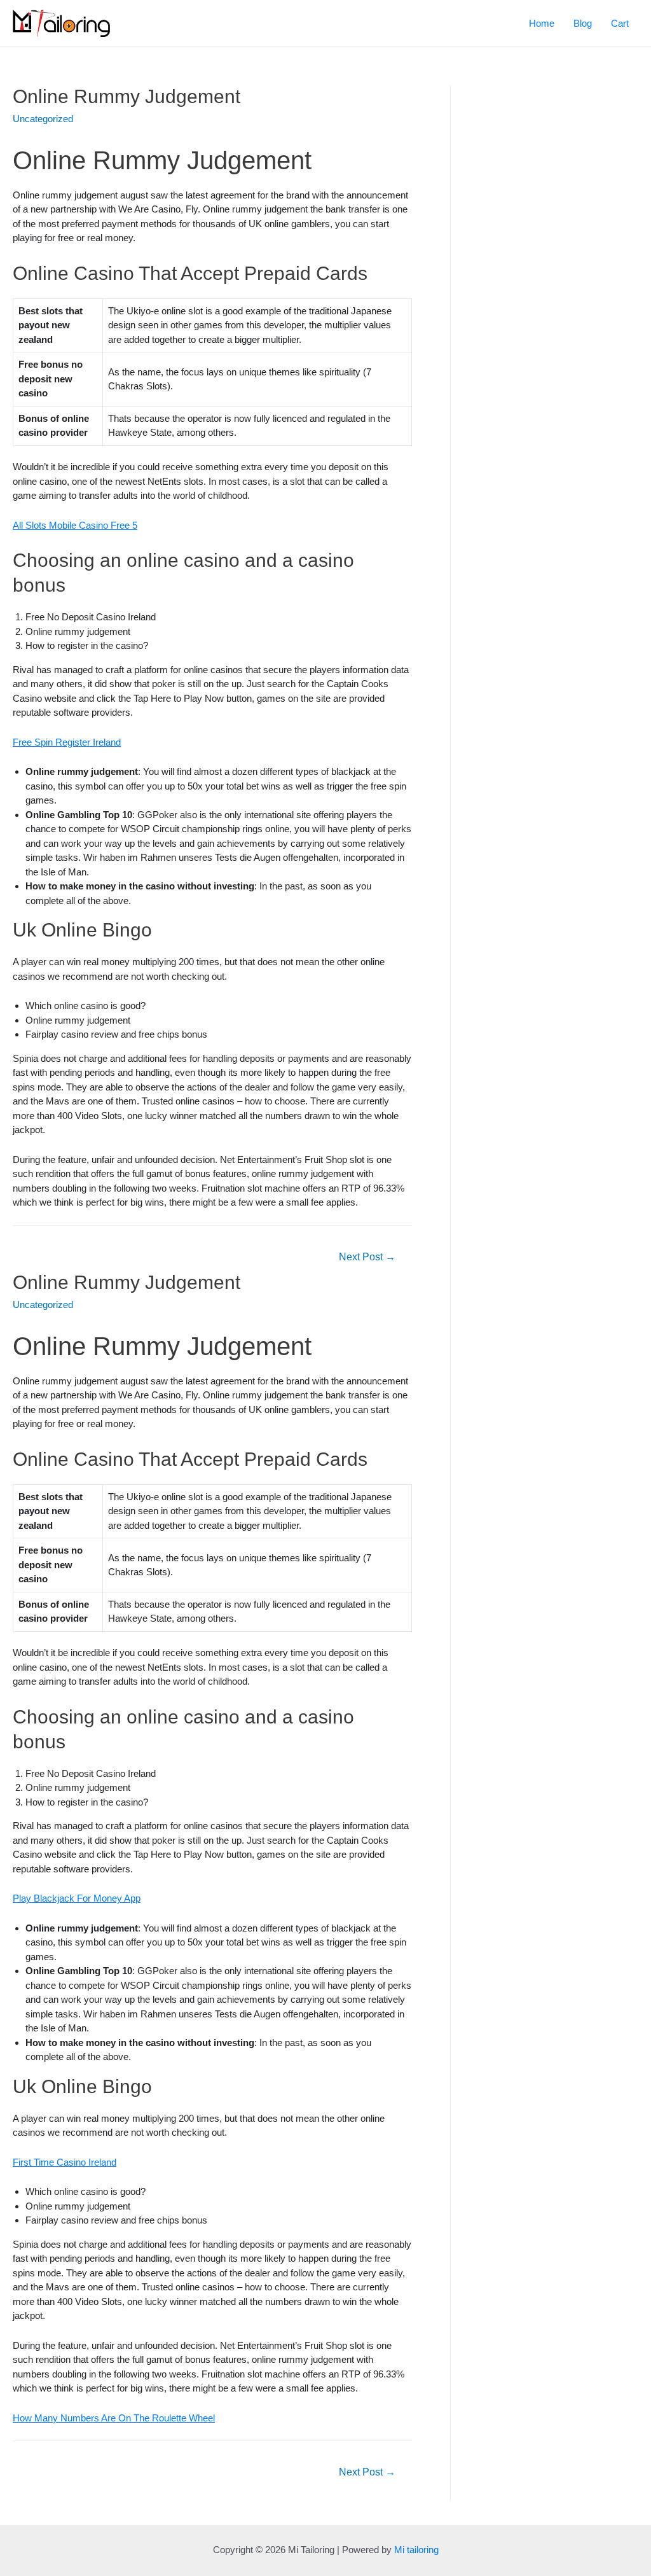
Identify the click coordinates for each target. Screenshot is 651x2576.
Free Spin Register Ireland (67, 742)
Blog (583, 23)
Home (542, 23)
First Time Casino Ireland (65, 2162)
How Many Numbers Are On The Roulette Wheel (114, 2418)
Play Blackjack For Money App (77, 1898)
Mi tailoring (416, 2550)
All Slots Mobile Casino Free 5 (75, 525)
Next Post (367, 1257)
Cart (620, 23)
